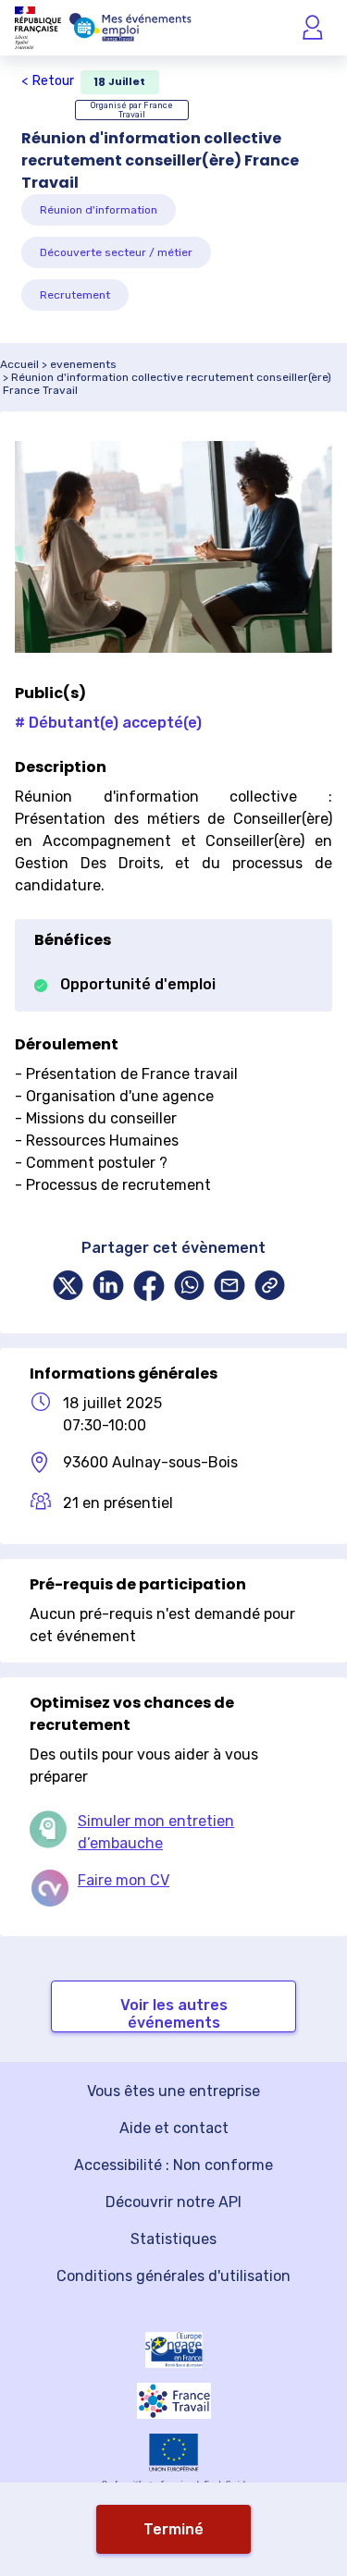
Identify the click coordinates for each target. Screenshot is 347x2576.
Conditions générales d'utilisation (173, 2276)
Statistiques (173, 2239)
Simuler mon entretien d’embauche (156, 1832)
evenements (83, 364)
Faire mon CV (124, 1880)
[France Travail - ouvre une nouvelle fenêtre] (174, 2400)
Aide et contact (174, 2128)
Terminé (173, 2529)
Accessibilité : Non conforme (173, 2165)
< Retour (48, 81)
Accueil (19, 364)
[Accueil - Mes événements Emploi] (130, 28)
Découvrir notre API (173, 2202)
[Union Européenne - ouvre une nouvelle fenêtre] (174, 2453)
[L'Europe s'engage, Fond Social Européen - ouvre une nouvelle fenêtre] (174, 2350)
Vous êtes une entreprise (173, 2091)
